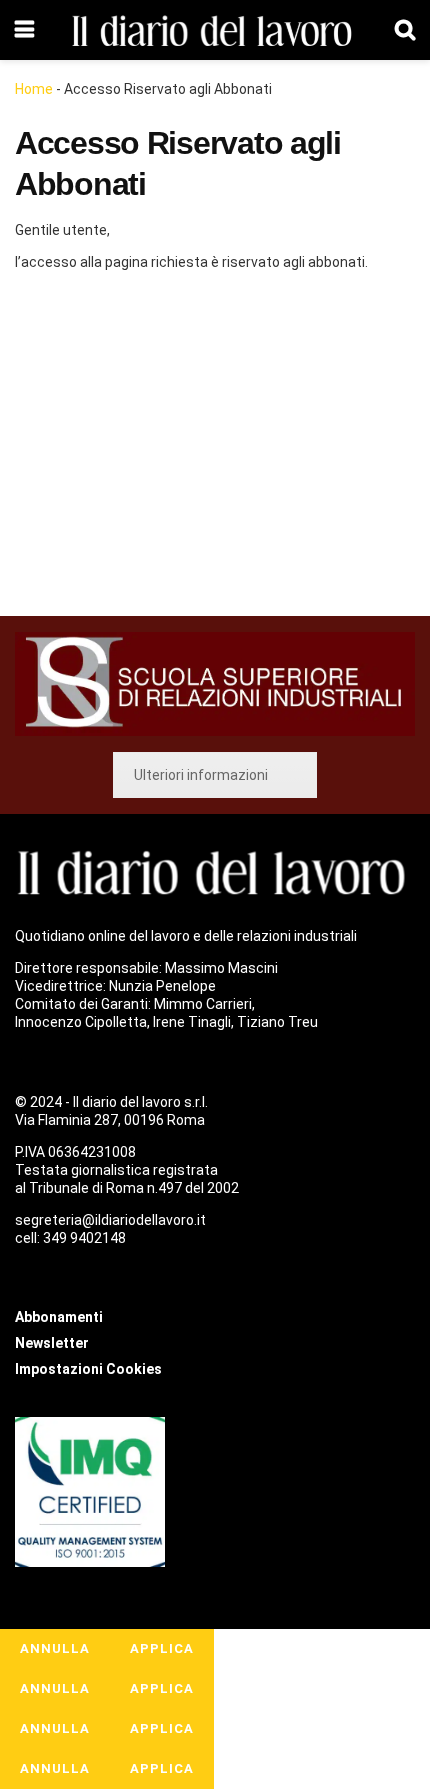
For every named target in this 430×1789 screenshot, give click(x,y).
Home (34, 89)
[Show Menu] (24, 30)
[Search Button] (405, 30)
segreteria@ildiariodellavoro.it (110, 1220)
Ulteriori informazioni (201, 775)
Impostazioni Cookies (88, 1369)
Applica (162, 1648)
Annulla (55, 1648)
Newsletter (52, 1343)
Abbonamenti (136, 447)
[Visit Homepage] (215, 30)
